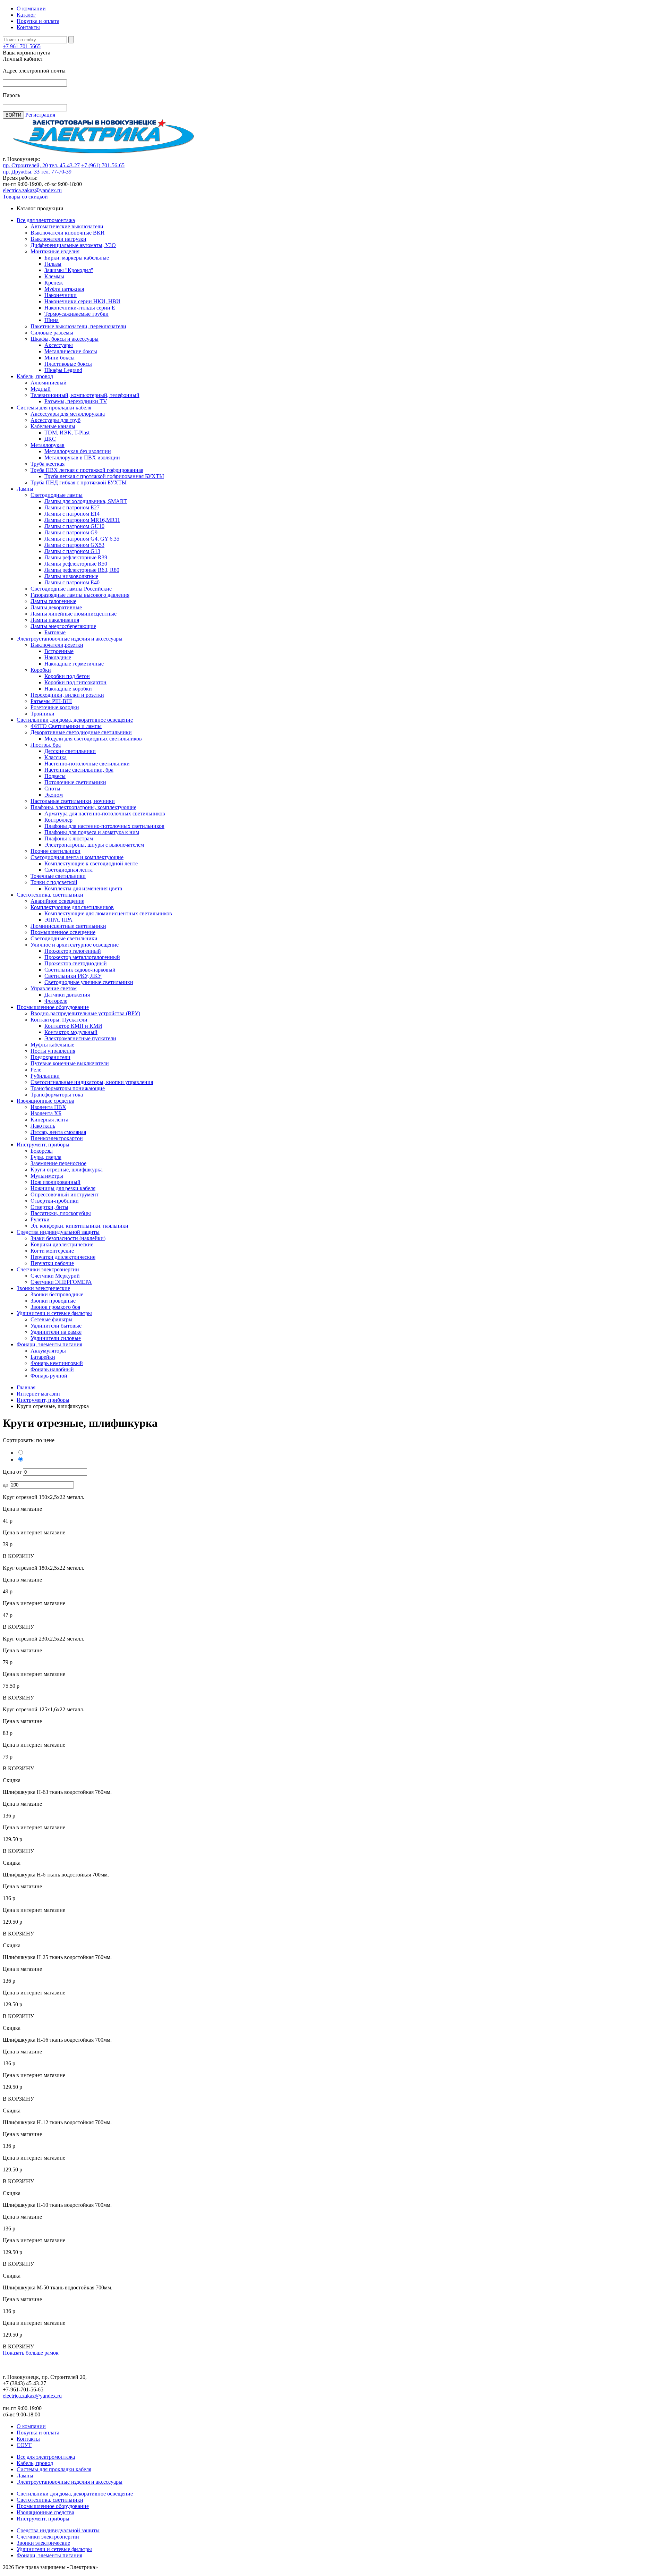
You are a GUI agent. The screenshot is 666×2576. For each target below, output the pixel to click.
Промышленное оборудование (53, 1007)
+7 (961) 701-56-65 (103, 165)
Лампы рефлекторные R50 (76, 564)
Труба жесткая (48, 464)
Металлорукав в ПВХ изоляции (82, 457)
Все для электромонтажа (46, 220)
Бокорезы (42, 1151)
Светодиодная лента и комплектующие (77, 857)
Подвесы (55, 776)
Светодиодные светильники (64, 938)
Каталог (26, 15)
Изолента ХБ (46, 1113)
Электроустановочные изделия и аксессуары (70, 639)
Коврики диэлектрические (62, 1244)
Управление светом (54, 988)
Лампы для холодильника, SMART (86, 501)
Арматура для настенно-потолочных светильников (105, 814)
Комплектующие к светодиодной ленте (91, 863)
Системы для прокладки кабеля (54, 408)
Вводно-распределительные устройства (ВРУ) (85, 1013)
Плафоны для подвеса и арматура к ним (92, 832)
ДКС (50, 439)
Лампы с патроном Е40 (72, 582)
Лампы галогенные (53, 601)
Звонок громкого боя (55, 1307)
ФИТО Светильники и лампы (66, 726)
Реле (36, 1070)
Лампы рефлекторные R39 (76, 557)
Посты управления (53, 1051)
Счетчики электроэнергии (48, 1269)
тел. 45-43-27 (65, 165)
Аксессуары (59, 345)
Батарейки (43, 1357)
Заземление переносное (58, 1163)
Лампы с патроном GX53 (74, 545)
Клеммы (54, 276)
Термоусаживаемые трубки (76, 314)
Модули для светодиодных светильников (93, 739)
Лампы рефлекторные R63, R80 (82, 570)
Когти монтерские (52, 1251)
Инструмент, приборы (43, 1145)
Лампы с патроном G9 (71, 532)
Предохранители (50, 1057)
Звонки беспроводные (57, 1294)
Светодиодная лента (69, 870)
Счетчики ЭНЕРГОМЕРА (61, 1282)
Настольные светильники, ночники (73, 801)
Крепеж (54, 283)
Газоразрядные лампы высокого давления (80, 595)
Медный (41, 389)
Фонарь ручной (49, 1376)
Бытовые (55, 632)
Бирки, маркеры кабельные (77, 258)
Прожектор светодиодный (76, 963)
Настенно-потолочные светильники (87, 764)
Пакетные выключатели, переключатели (78, 326)
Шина (52, 320)
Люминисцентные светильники (68, 926)
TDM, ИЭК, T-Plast (67, 433)
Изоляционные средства (45, 1101)
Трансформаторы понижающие (68, 1088)
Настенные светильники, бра (79, 770)
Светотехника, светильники (50, 895)
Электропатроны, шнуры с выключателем (94, 845)
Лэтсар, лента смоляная (58, 1132)
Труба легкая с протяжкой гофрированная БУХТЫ (104, 476)
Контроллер (58, 820)
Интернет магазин (38, 1394)
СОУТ (24, 2445)
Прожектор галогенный (73, 951)
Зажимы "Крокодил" (69, 270)
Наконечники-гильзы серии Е (80, 308)
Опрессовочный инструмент (65, 1194)
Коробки (41, 670)
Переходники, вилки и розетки (67, 695)
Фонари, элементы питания (49, 1344)
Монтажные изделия (55, 251)
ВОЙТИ (13, 115)
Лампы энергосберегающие (63, 626)
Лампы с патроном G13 (72, 551)
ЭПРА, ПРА (58, 920)
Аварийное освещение (57, 901)
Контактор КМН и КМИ (73, 1026)
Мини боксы (59, 358)
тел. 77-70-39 (56, 172)
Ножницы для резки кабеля (63, 1188)
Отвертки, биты (49, 1207)
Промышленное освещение (63, 932)
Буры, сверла (46, 1157)
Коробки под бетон (67, 676)
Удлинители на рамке (56, 1332)
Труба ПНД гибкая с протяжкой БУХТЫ (79, 482)
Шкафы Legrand (63, 370)
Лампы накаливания (55, 620)
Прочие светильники (55, 851)
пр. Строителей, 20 (25, 165)
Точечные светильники (58, 876)
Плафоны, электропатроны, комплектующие (83, 807)
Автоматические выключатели (67, 226)
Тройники (42, 714)
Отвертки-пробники (55, 1201)
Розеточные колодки (55, 707)
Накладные (58, 657)
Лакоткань (43, 1126)
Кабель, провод (35, 376)
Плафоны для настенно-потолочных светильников (104, 826)
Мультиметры (47, 1176)
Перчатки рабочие (52, 1263)
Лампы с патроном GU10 (74, 526)
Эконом (54, 795)
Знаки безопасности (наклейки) (68, 1238)
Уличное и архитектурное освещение (75, 945)
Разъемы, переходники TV (76, 401)
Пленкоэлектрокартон (57, 1138)
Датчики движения (67, 995)
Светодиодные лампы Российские (71, 589)
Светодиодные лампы (57, 495)
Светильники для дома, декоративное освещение (75, 720)
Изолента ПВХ (48, 1107)
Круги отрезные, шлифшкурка (67, 1170)
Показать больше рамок (31, 2353)
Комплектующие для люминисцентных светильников (108, 913)
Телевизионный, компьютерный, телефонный (85, 395)
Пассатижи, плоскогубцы (61, 1213)
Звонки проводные (53, 1301)
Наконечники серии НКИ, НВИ (82, 301)
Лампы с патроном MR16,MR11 (82, 520)
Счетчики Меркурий (55, 1276)
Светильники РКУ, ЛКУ (73, 976)
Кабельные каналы (53, 426)
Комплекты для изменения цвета (83, 888)
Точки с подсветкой (54, 882)
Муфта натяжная (64, 289)
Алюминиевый (49, 383)
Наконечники (61, 295)
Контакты (28, 27)
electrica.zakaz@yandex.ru (32, 190)
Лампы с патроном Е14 (72, 514)
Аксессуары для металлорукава (68, 414)
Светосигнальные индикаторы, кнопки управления (92, 1082)
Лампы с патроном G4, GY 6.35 (82, 539)
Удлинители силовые (56, 1338)
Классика (55, 757)
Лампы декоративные (56, 607)
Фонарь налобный (52, 1369)
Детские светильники (70, 751)
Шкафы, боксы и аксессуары (65, 339)
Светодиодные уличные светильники (89, 982)
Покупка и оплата (38, 21)
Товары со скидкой (25, 197)
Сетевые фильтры (52, 1319)
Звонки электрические (43, 1288)
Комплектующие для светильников (72, 907)
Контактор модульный (71, 1032)
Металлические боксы (71, 351)
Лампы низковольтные (71, 576)
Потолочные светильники (75, 782)
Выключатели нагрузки (58, 239)
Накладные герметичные (74, 664)
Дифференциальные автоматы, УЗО (73, 245)
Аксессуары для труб (55, 420)
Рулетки (40, 1219)
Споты (52, 789)
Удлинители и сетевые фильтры (54, 1313)
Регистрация (40, 115)
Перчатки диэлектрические (63, 1257)
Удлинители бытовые (56, 1326)
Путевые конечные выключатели (70, 1063)
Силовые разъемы (52, 333)
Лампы (25, 489)
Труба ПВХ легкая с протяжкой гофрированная (87, 470)
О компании (31, 9)
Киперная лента (49, 1120)
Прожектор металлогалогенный (82, 957)
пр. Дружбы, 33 (21, 172)
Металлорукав (48, 445)
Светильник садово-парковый (80, 970)
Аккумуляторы (48, 1351)
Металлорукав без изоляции (78, 451)
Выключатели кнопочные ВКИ (68, 233)
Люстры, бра (46, 745)
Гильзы (53, 264)
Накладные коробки (68, 689)
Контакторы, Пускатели (59, 1020)
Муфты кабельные (52, 1045)
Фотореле (56, 1001)
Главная (26, 1387)
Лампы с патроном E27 (72, 507)
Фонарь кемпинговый (57, 1363)
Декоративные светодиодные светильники (81, 732)
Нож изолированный (55, 1182)
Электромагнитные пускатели (80, 1038)
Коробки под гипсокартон (75, 682)
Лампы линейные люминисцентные (74, 614)
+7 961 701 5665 (22, 46)
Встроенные (59, 651)
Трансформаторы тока (57, 1095)
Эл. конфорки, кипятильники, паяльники (79, 1226)
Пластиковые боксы (68, 364)
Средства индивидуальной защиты (58, 1232)
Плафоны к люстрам (69, 838)
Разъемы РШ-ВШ (51, 701)
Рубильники (45, 1076)
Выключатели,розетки (57, 645)
